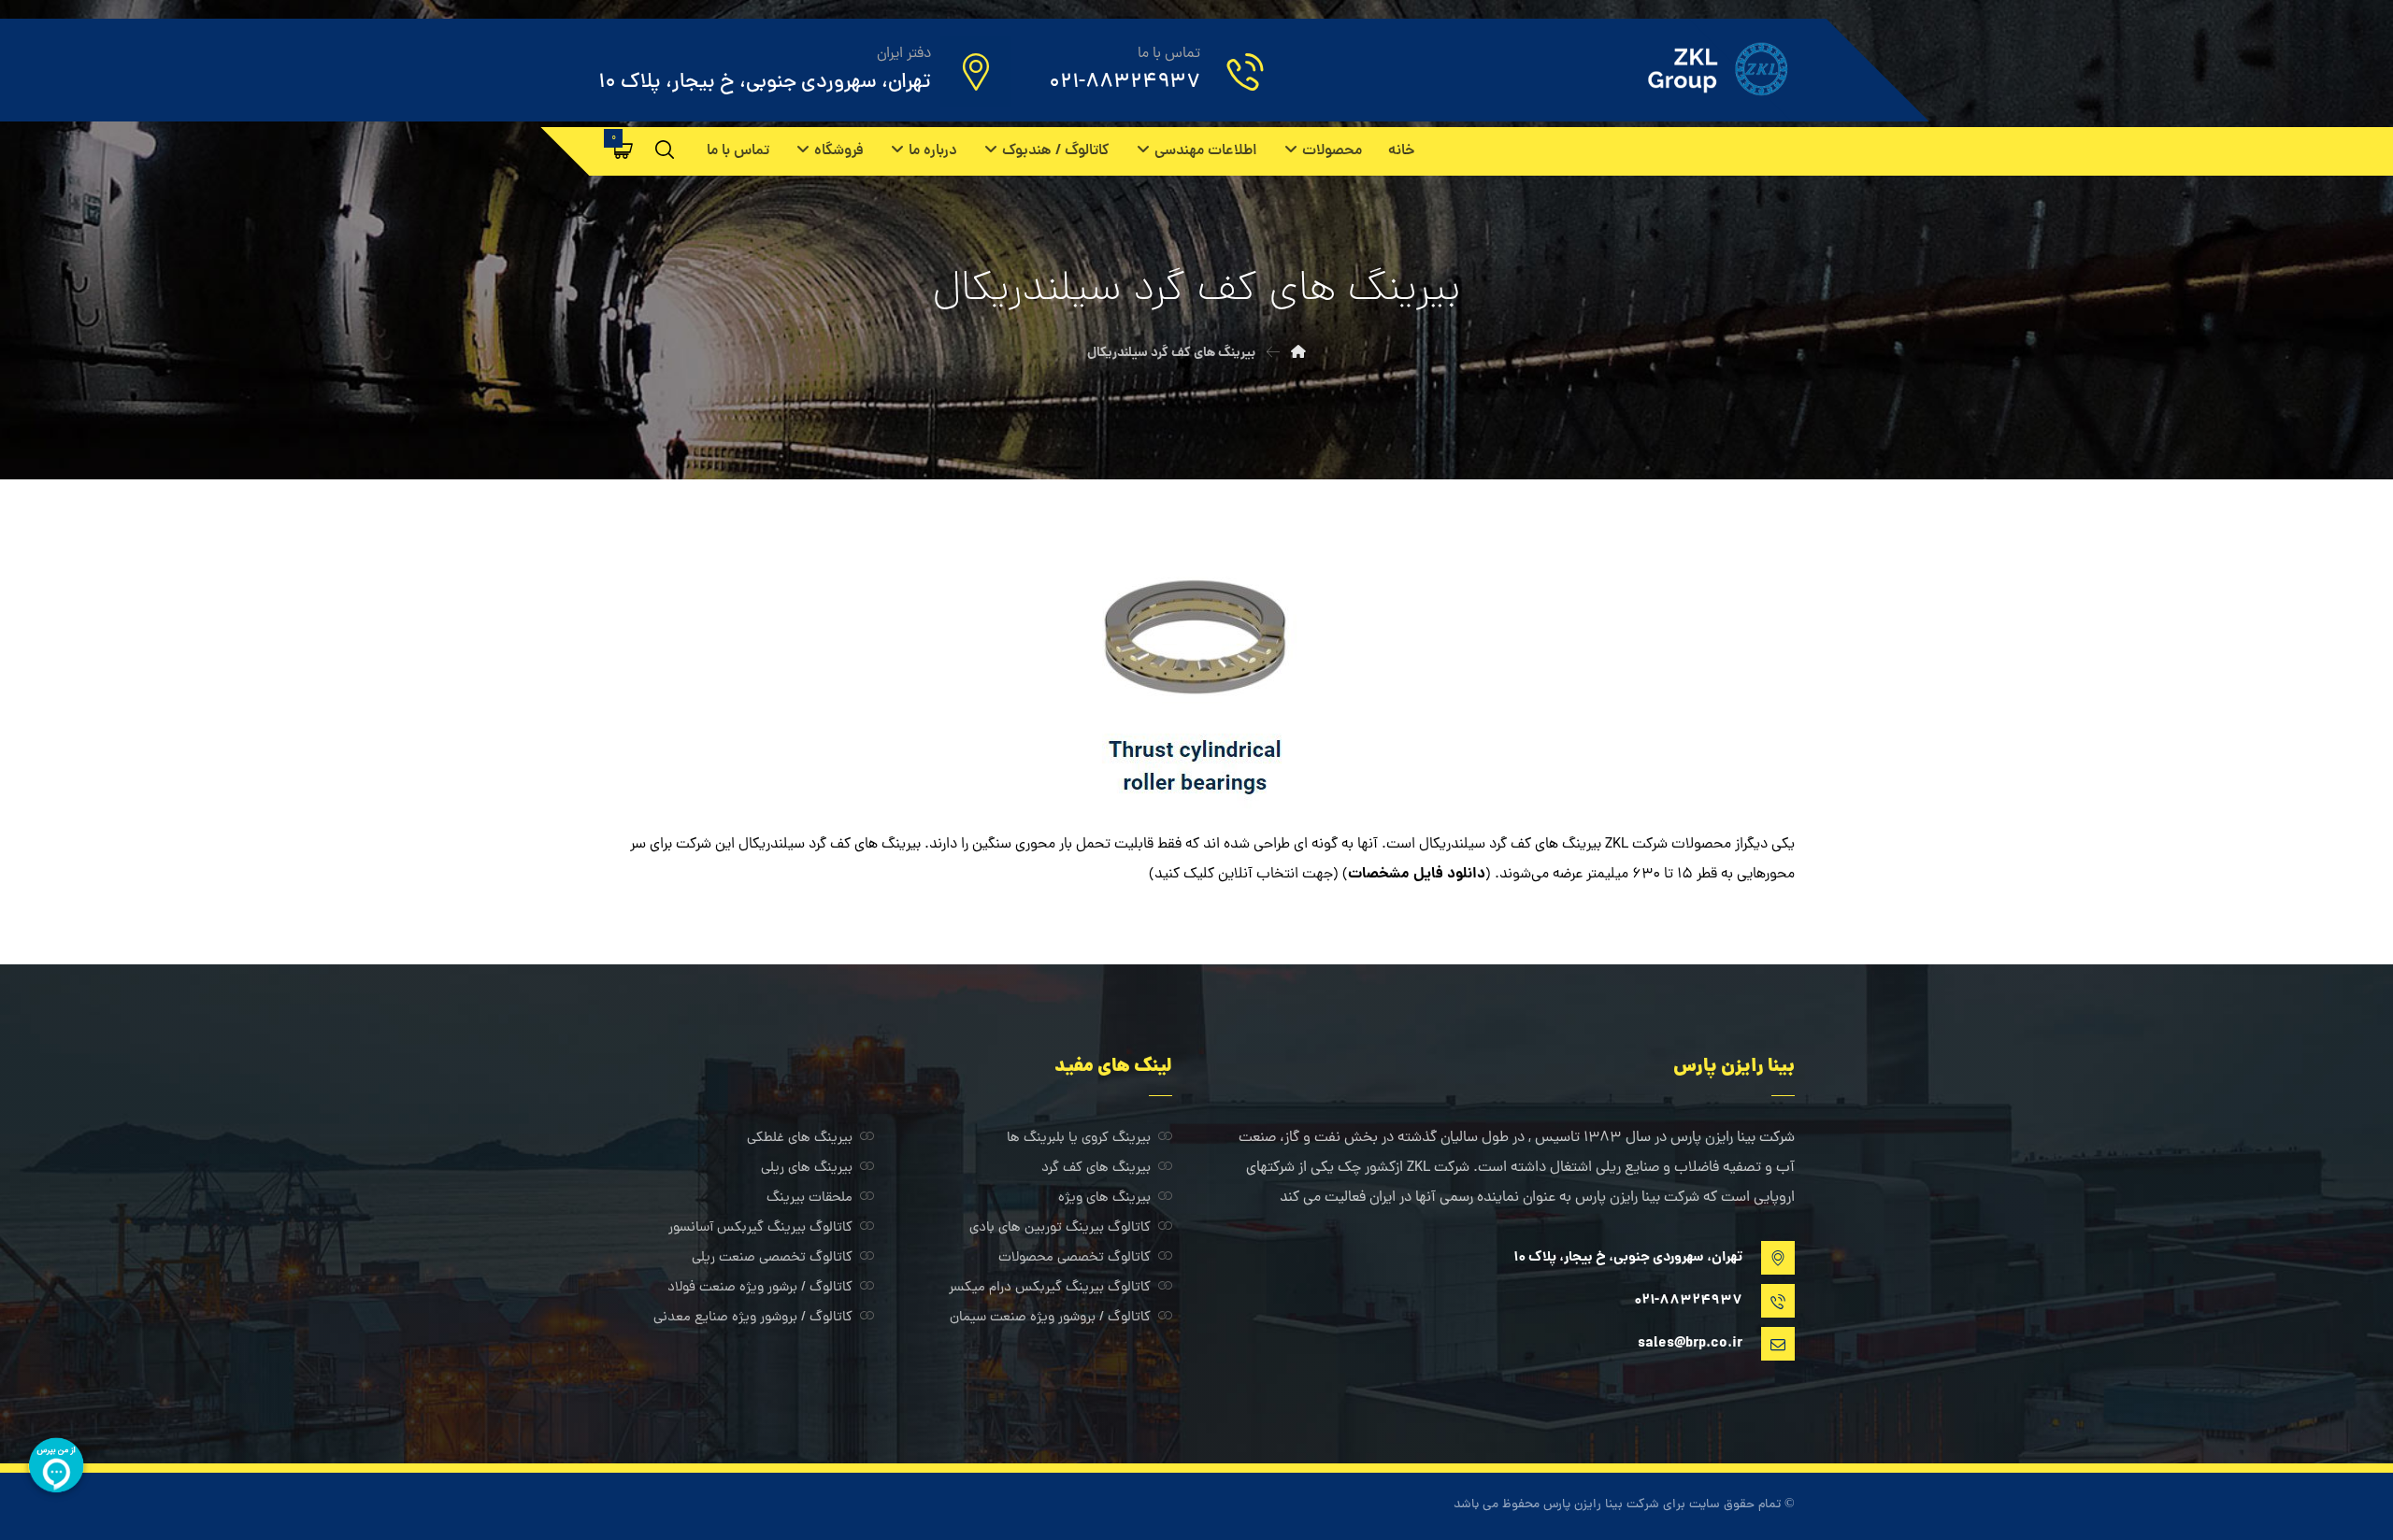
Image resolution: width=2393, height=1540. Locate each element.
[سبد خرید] (623, 150)
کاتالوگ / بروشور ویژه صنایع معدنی (753, 1318)
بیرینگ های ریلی (807, 1169)
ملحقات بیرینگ (810, 1198)
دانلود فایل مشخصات (1417, 874)
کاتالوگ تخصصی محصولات (1075, 1258)
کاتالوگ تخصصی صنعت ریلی (772, 1258)
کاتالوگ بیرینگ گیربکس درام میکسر (1050, 1288)
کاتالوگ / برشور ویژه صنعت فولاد (760, 1288)
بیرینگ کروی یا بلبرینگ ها (1079, 1139)
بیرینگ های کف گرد (1096, 1169)
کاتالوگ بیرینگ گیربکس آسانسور (760, 1228)
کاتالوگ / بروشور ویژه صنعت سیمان (1050, 1318)
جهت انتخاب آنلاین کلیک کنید (1244, 875)
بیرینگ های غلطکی (800, 1139)
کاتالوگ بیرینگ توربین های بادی (1060, 1228)
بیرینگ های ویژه (1104, 1198)
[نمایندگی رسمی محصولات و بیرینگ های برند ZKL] (1691, 69)
